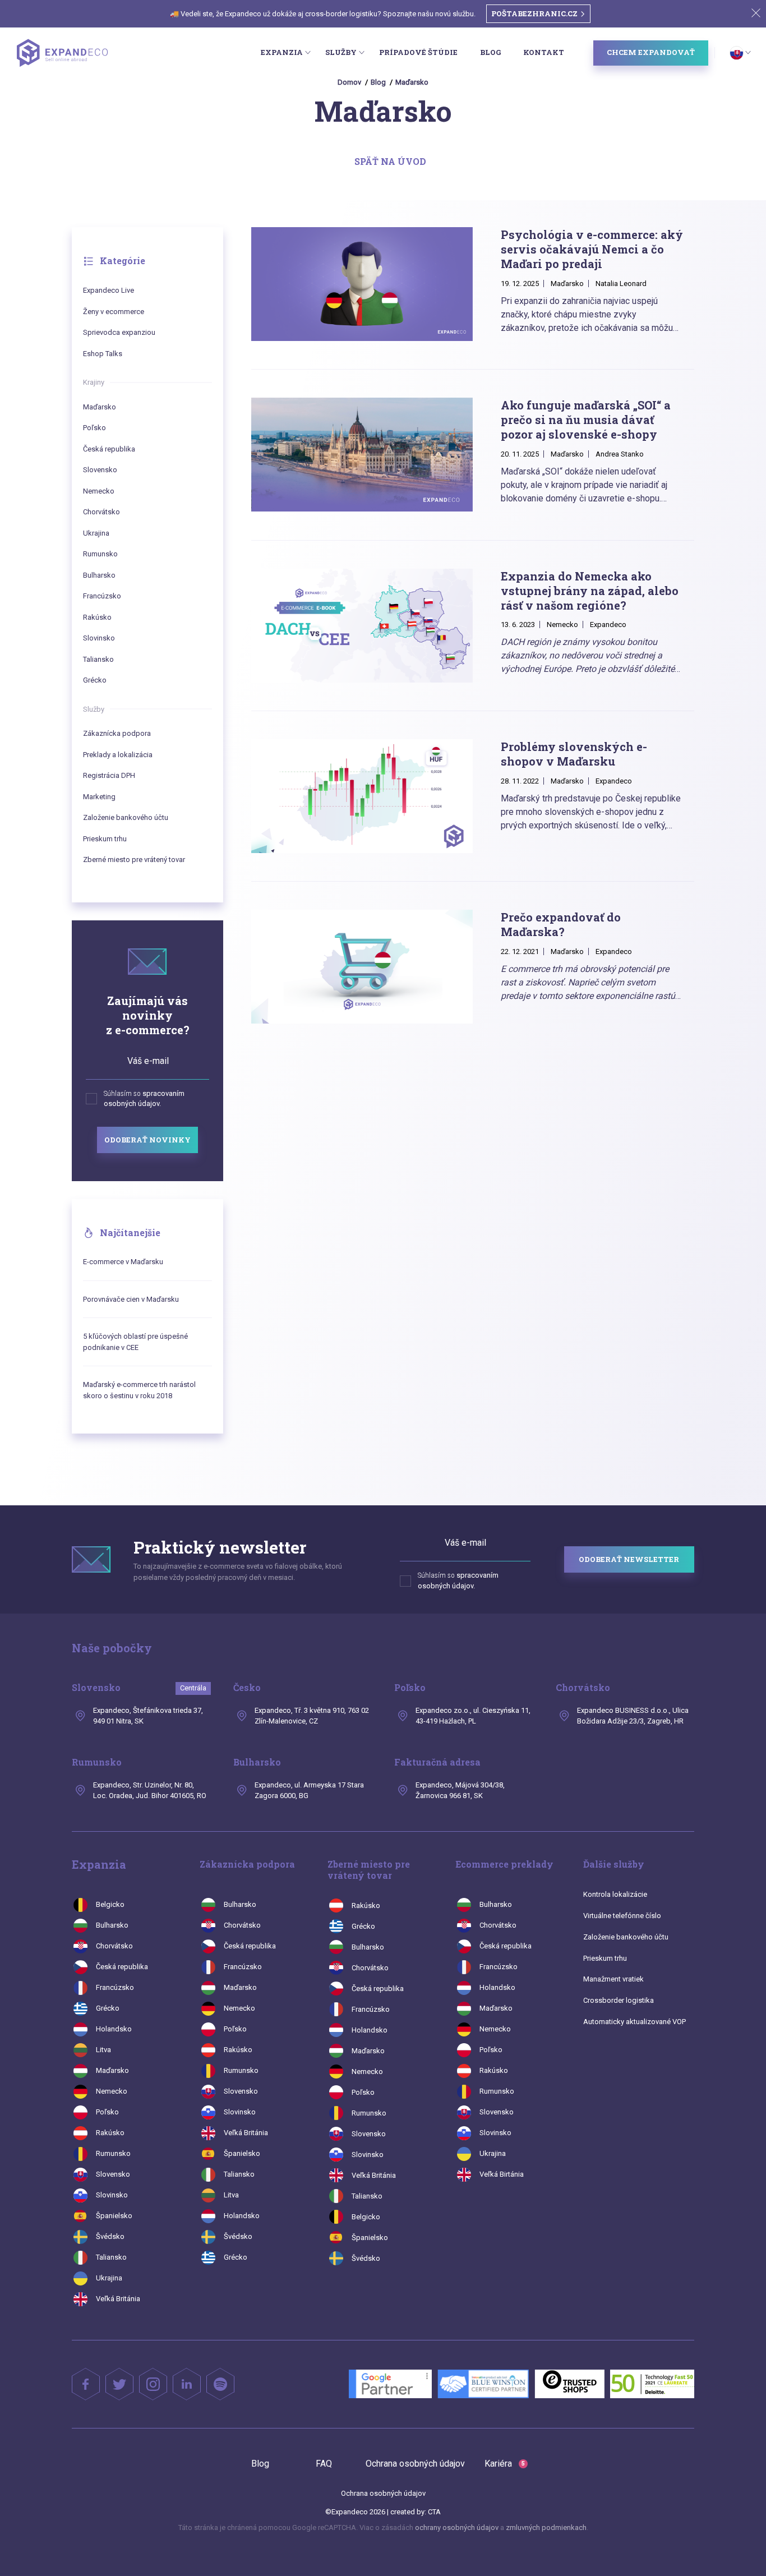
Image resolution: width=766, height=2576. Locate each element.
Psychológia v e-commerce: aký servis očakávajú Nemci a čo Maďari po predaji (592, 249)
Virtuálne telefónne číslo (622, 1916)
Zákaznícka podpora (117, 733)
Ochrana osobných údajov (415, 2464)
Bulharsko (99, 575)
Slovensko (100, 470)
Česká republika (109, 449)
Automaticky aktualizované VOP (635, 2022)
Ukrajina (96, 533)
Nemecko (99, 491)
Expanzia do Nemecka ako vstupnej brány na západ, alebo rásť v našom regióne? (590, 591)
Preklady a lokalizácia (118, 755)
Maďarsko (412, 82)
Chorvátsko (101, 512)
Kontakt (544, 52)
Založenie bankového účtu (126, 817)
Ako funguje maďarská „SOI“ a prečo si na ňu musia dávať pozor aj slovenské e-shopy (586, 420)
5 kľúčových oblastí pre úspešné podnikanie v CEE (135, 1342)
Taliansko (98, 659)
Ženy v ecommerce (114, 312)
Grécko (95, 680)
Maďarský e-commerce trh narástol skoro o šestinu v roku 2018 (139, 1390)
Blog (490, 52)
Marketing (99, 797)
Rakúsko (97, 617)
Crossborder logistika (619, 2000)
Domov (349, 82)
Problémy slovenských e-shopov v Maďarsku (574, 754)
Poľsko (94, 428)
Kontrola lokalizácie (615, 1894)
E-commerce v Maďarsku (123, 1262)
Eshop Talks (103, 354)
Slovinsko (99, 638)
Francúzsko (102, 596)
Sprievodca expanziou (119, 332)
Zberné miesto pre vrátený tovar (134, 860)
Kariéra (505, 2464)
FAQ (324, 2464)
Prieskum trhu (105, 839)
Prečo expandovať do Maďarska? (561, 924)
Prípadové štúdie (418, 52)
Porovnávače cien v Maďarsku (131, 1299)
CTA (434, 2512)
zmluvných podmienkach (546, 2527)
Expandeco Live (109, 290)
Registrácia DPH (109, 775)
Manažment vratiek (613, 1979)
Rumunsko (100, 554)
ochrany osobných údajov (457, 2527)
